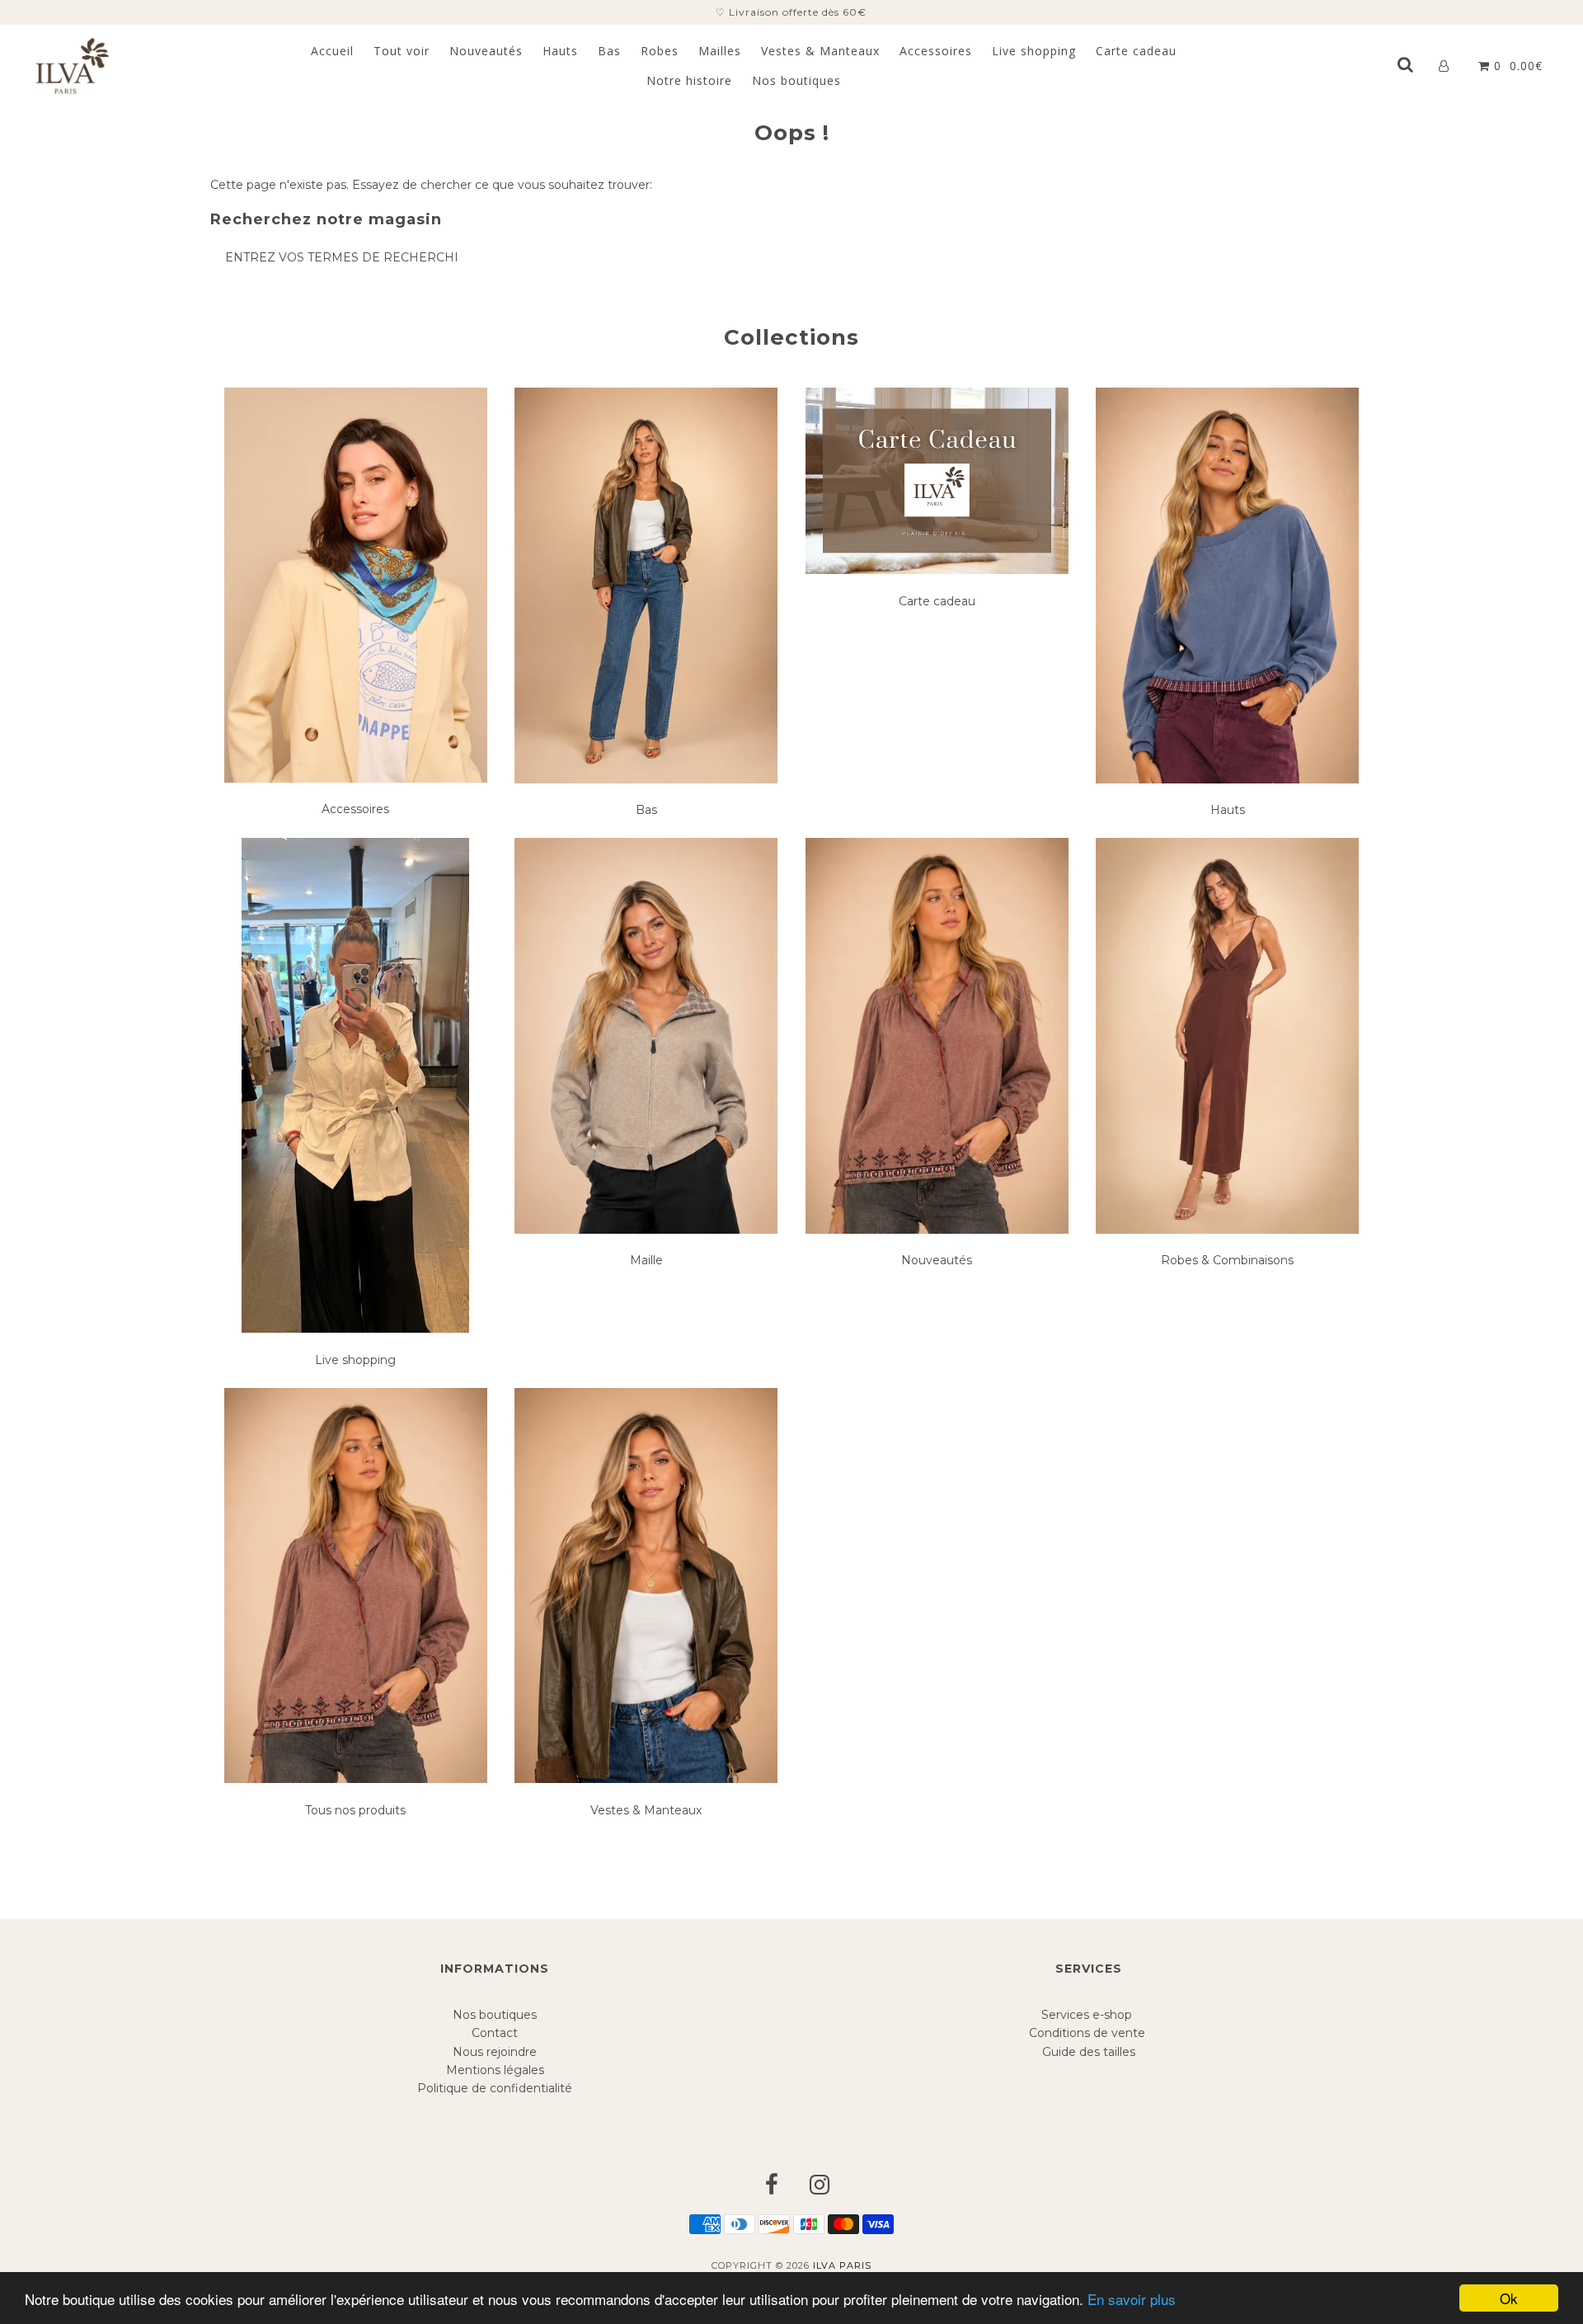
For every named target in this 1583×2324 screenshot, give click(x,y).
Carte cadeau (1136, 51)
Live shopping (1034, 51)
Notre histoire (689, 80)
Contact (495, 2033)
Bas (609, 51)
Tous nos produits (355, 1810)
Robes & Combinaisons (1227, 1260)
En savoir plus (1132, 2299)
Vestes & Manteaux (820, 51)
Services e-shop (1088, 2015)
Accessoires (936, 51)
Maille (646, 1260)
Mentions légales (495, 2070)
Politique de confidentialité (495, 2088)
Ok (1509, 2298)
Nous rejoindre (495, 2052)
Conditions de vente (1089, 2033)
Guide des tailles (1089, 2052)
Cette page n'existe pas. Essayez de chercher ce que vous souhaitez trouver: (431, 185)
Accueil (332, 51)
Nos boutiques (796, 80)
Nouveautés (486, 51)
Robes (660, 51)
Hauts (560, 51)
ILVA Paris (842, 2265)
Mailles (720, 51)
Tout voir (402, 51)
